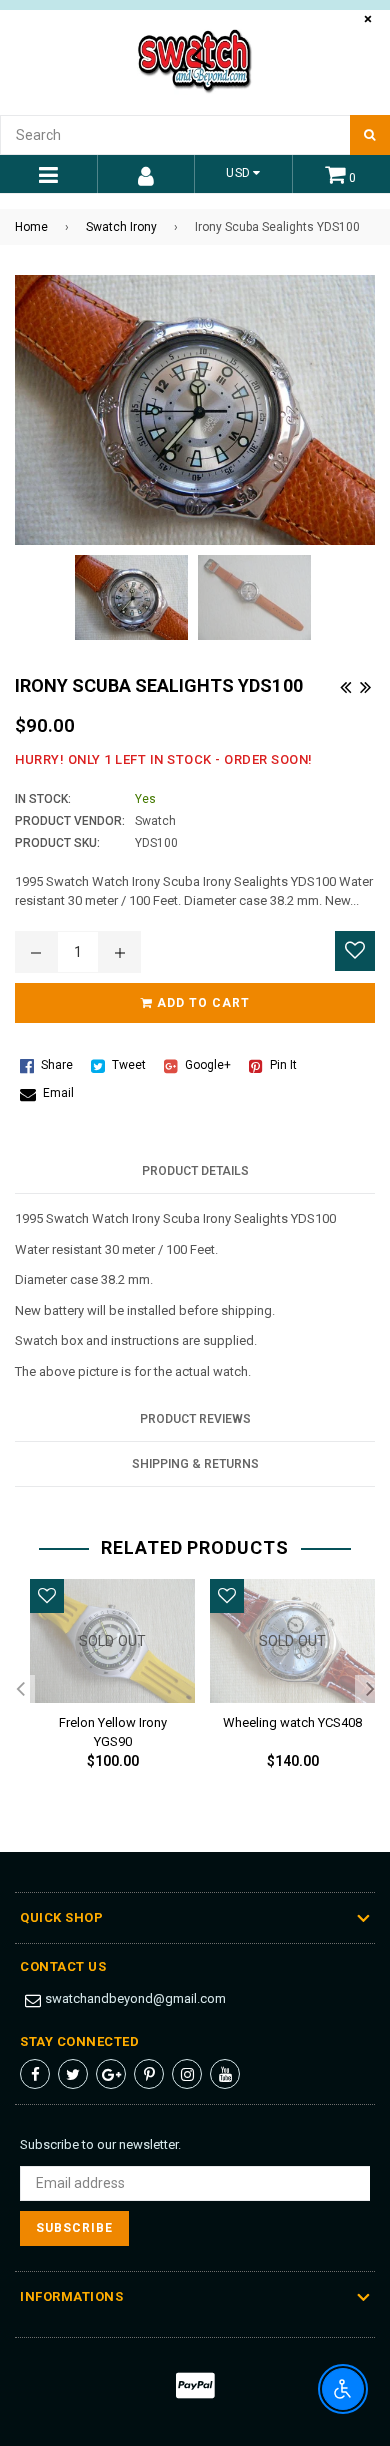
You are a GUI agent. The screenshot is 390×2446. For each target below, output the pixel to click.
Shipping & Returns (195, 1464)
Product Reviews (195, 1419)
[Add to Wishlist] (355, 951)
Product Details (195, 1171)
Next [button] (370, 1690)
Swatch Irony (121, 227)
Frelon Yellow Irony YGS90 (113, 1729)
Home (31, 227)
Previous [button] (20, 1690)
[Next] (365, 685)
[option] (105, 1690)
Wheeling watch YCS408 (292, 1722)
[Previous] (345, 685)
